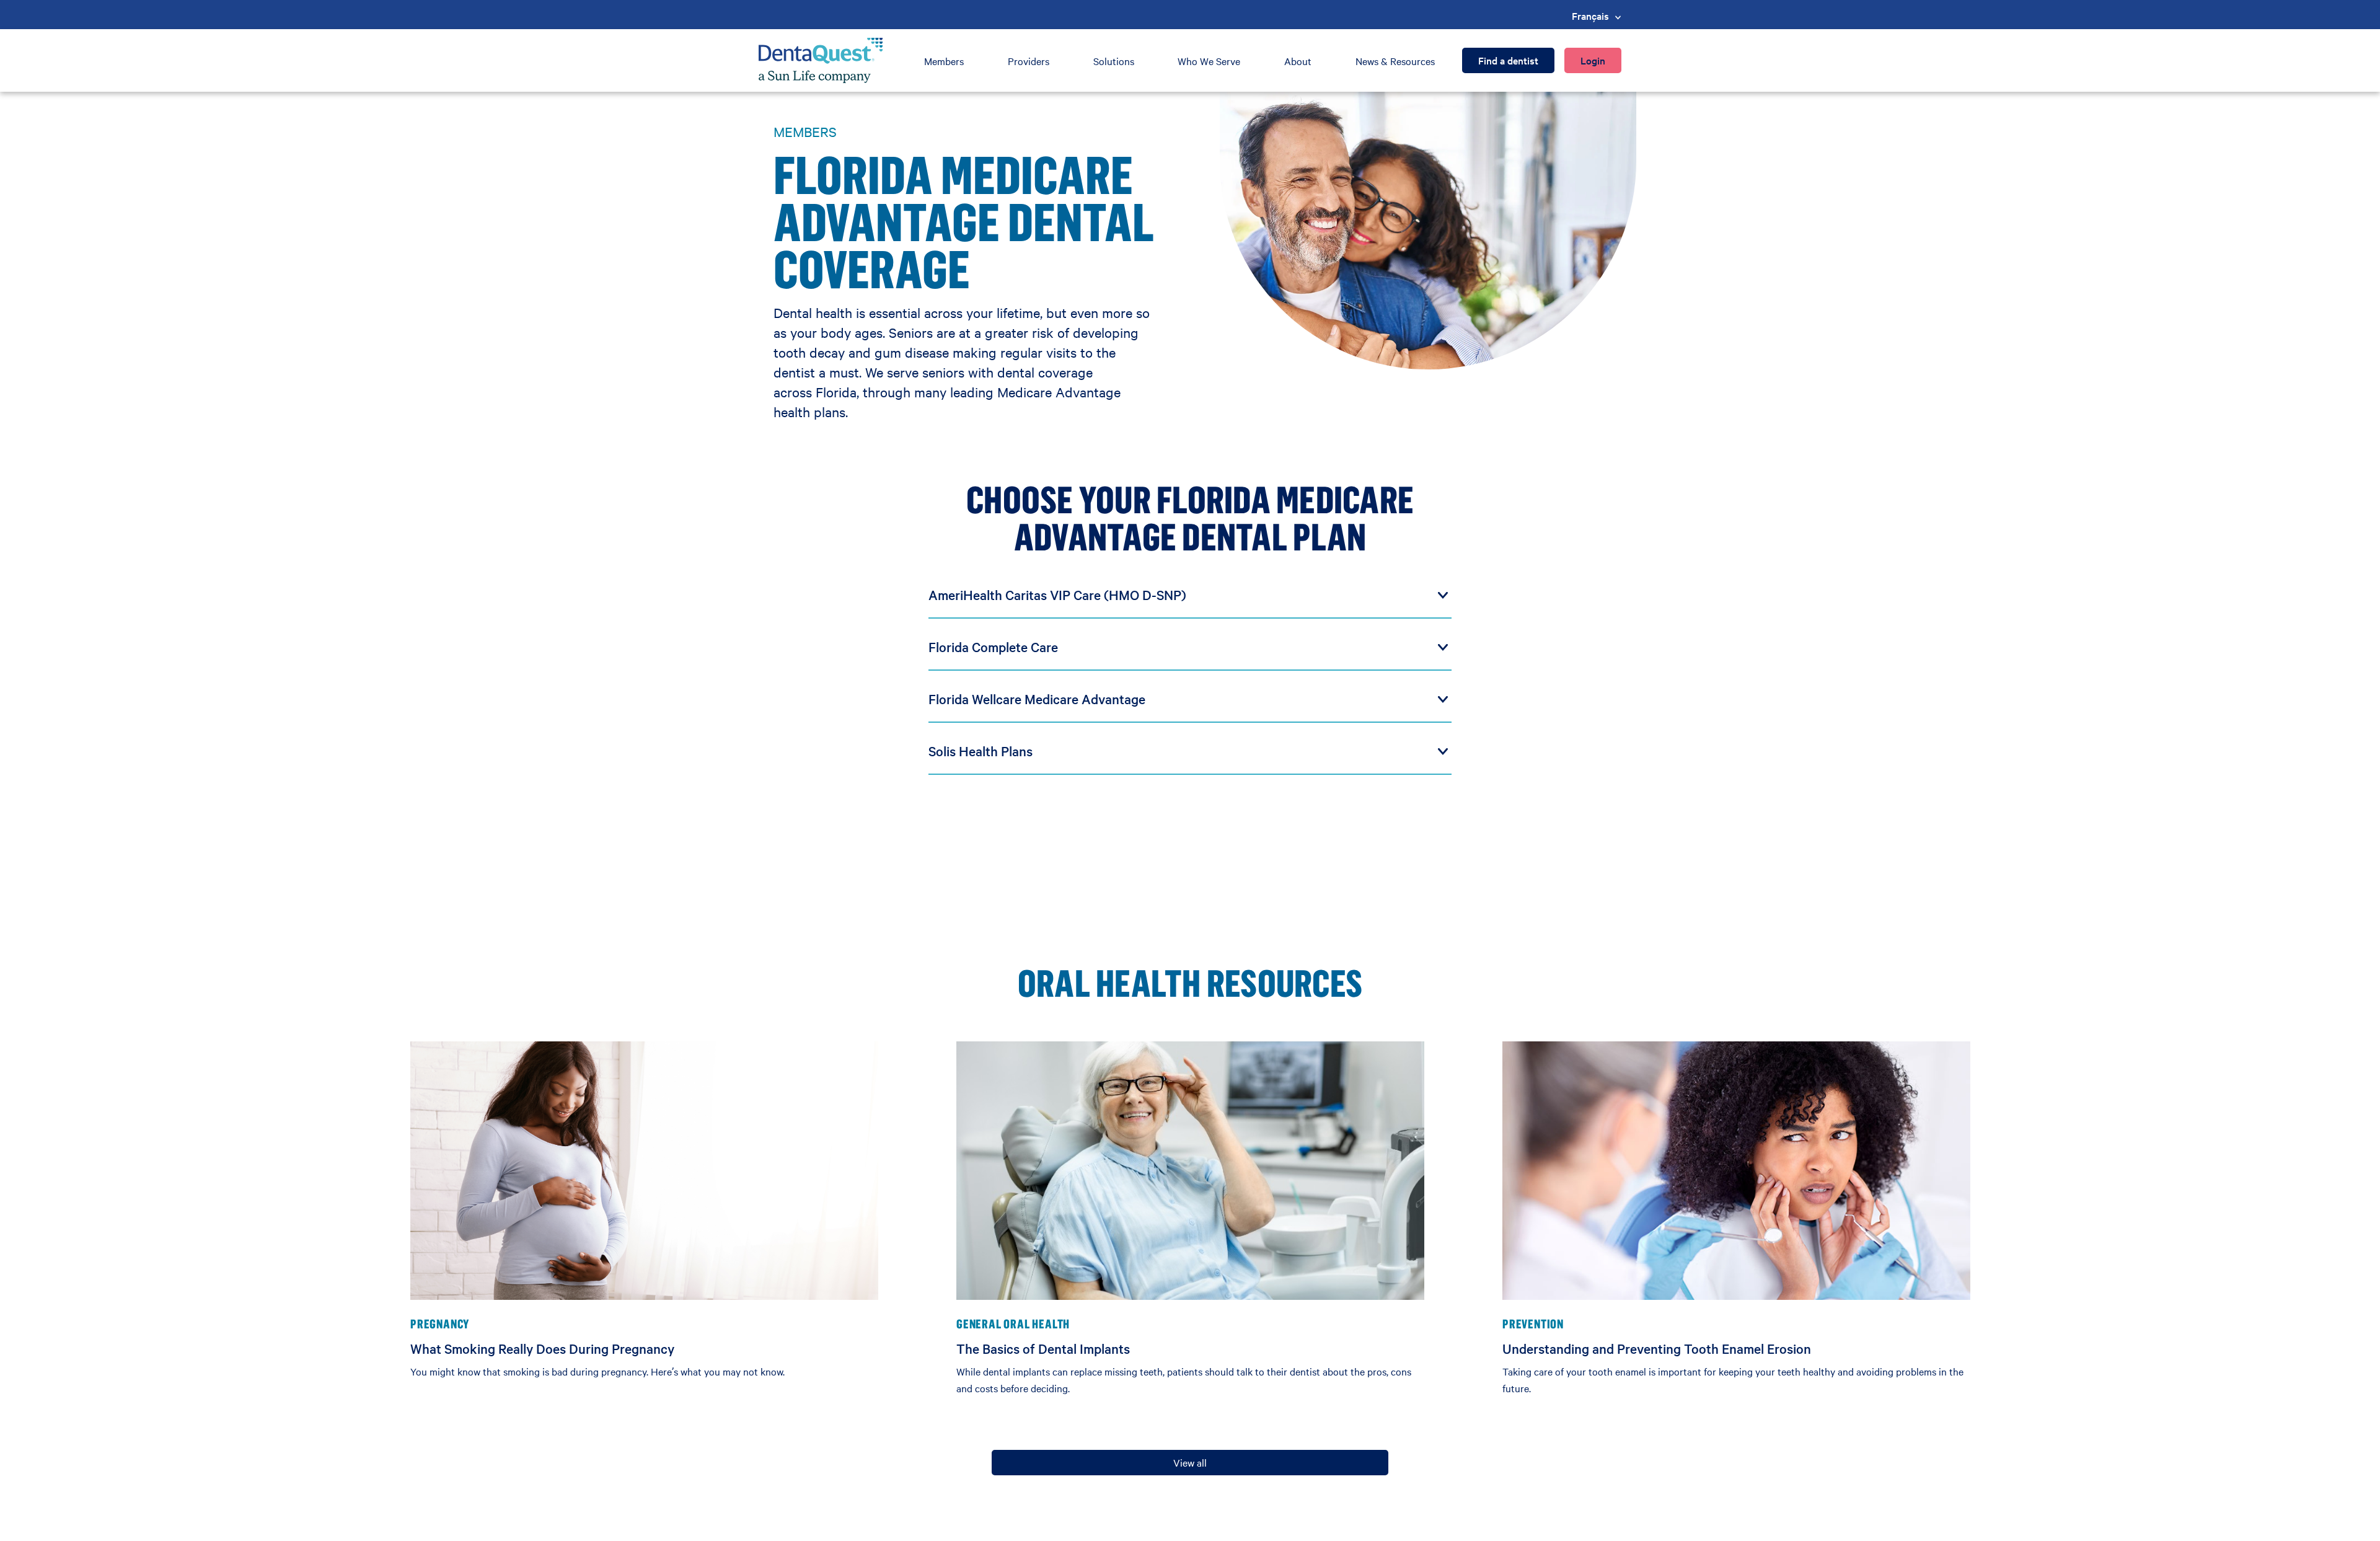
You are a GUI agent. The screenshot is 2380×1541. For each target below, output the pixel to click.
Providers (1029, 61)
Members (944, 61)
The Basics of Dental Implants (1043, 1348)
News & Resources (1395, 61)
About (1298, 61)
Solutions (1114, 61)
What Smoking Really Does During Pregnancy (542, 1348)
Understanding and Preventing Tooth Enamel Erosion (1657, 1348)
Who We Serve (1209, 61)
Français (1590, 15)
